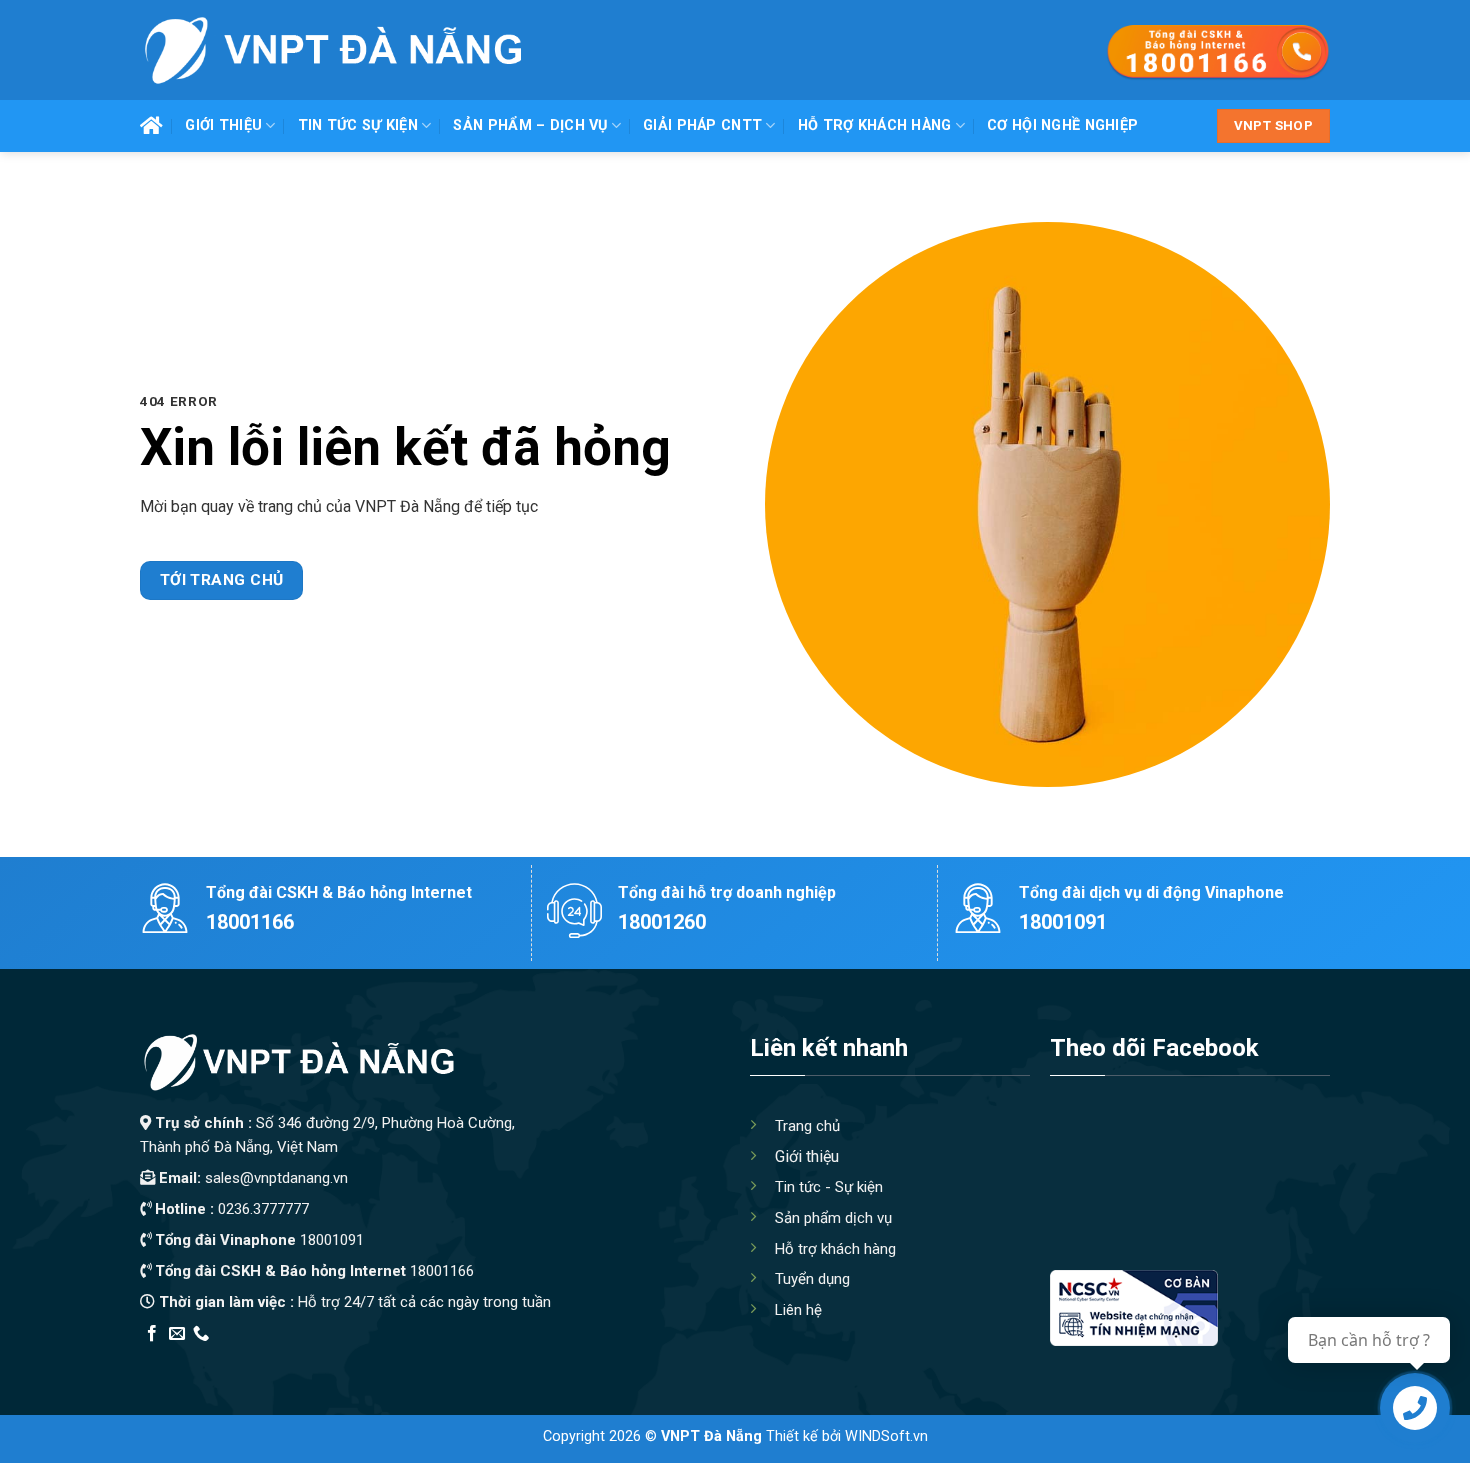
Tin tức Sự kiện (358, 125)
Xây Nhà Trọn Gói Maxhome (518, 1359)
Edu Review (181, 1359)
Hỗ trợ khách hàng (875, 125)
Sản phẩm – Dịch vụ (530, 125)
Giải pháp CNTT (702, 125)
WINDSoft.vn (886, 1436)
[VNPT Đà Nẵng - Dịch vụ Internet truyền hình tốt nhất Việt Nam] (331, 50)
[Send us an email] (177, 1334)
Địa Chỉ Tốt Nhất (366, 1359)
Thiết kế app (268, 1359)
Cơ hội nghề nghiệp (1062, 125)
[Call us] (201, 1334)
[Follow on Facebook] (152, 1334)
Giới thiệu (223, 125)
